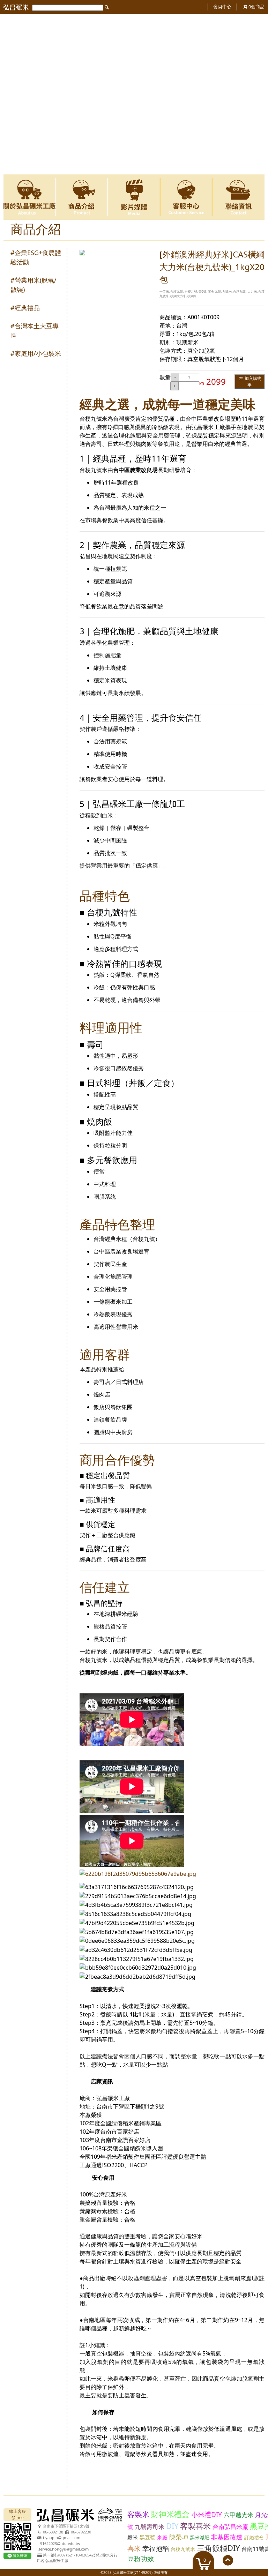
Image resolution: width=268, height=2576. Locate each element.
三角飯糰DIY (218, 2548)
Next (255, 94)
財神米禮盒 (170, 2514)
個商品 (256, 7)
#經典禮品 (25, 308)
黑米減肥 (200, 2537)
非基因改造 (227, 2537)
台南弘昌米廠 (230, 2527)
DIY (172, 2526)
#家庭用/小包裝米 (36, 353)
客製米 (138, 2514)
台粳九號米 (183, 2549)
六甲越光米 (239, 2515)
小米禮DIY (207, 2515)
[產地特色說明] (134, 17)
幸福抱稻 (156, 2548)
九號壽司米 (150, 2527)
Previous (13, 94)
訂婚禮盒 (254, 2537)
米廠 (162, 2537)
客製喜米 (195, 2526)
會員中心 (222, 7)
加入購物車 (252, 381)
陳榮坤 (179, 2537)
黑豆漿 (147, 2537)
